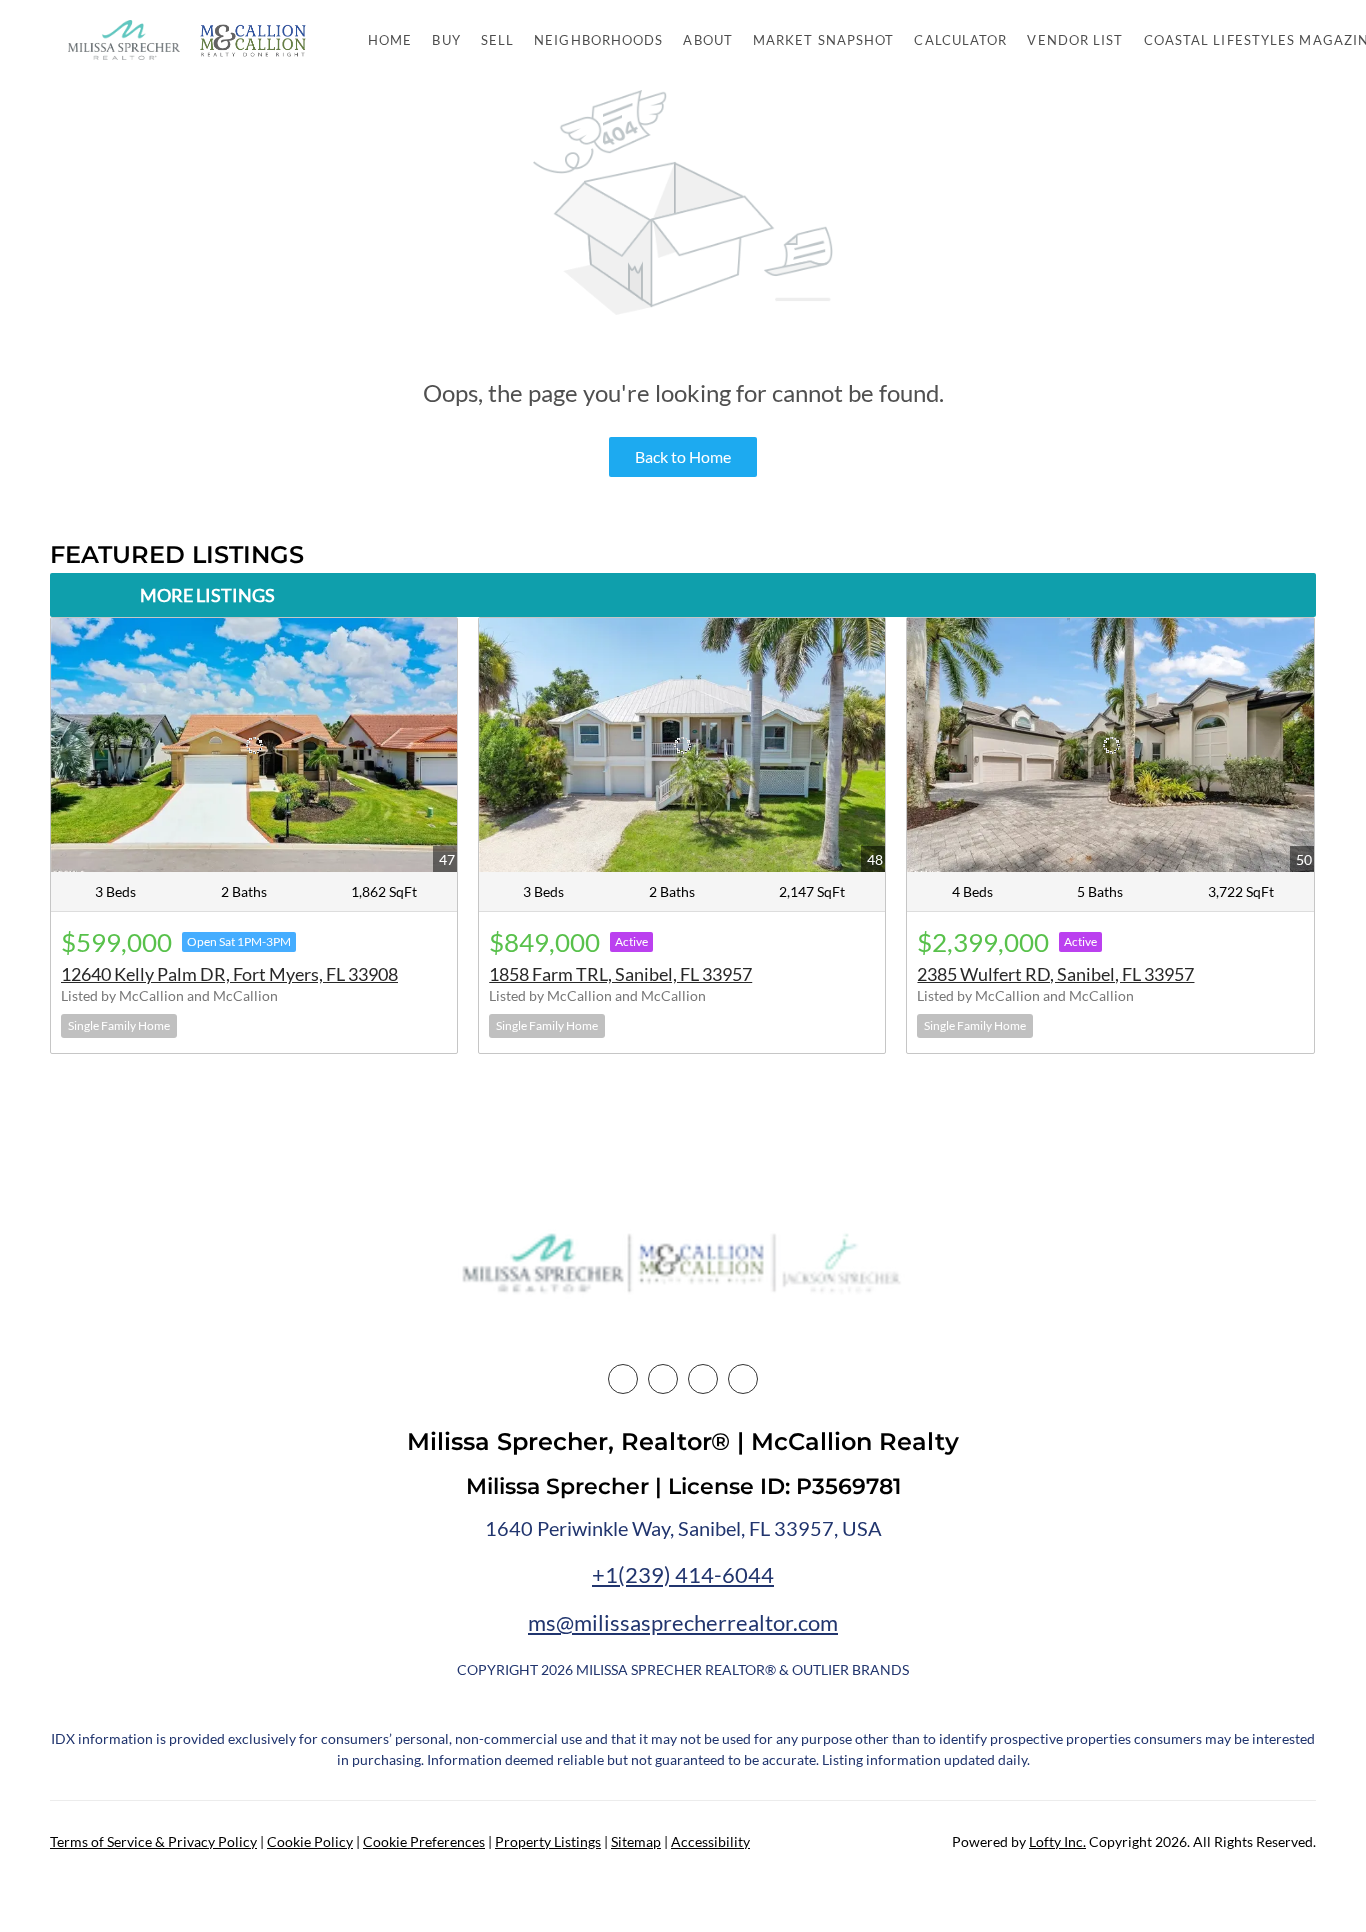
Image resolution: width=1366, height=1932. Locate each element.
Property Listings (548, 1841)
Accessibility (710, 1841)
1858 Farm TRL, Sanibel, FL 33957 (620, 974)
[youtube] (743, 1379)
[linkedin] (663, 1379)
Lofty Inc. (1057, 1841)
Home (390, 40)
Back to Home (683, 456)
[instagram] (703, 1379)
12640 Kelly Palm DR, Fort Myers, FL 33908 (229, 974)
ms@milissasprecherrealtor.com (683, 1622)
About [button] (708, 40)
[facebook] (623, 1379)
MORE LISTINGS (207, 595)
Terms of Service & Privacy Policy (153, 1841)
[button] (124, 40)
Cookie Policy (310, 1841)
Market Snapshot (824, 40)
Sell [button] (497, 40)
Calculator (960, 40)
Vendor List (1075, 40)
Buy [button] (446, 40)
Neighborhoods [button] (598, 40)
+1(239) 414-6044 (683, 1574)
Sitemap (636, 1841)
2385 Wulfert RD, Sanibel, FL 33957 (1055, 974)
